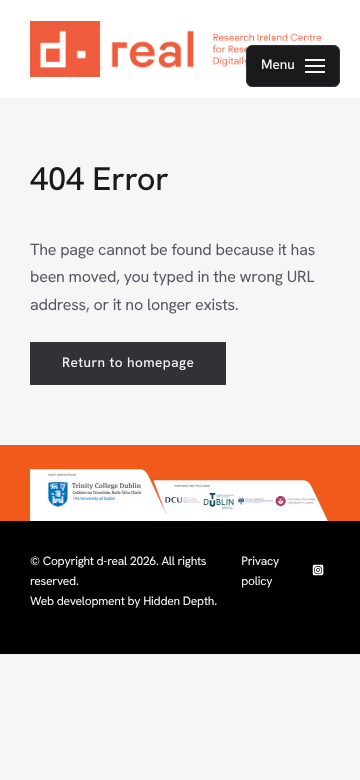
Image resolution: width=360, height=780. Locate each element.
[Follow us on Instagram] (318, 571)
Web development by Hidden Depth (122, 601)
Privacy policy (260, 571)
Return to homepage (128, 363)
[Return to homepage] (180, 49)
